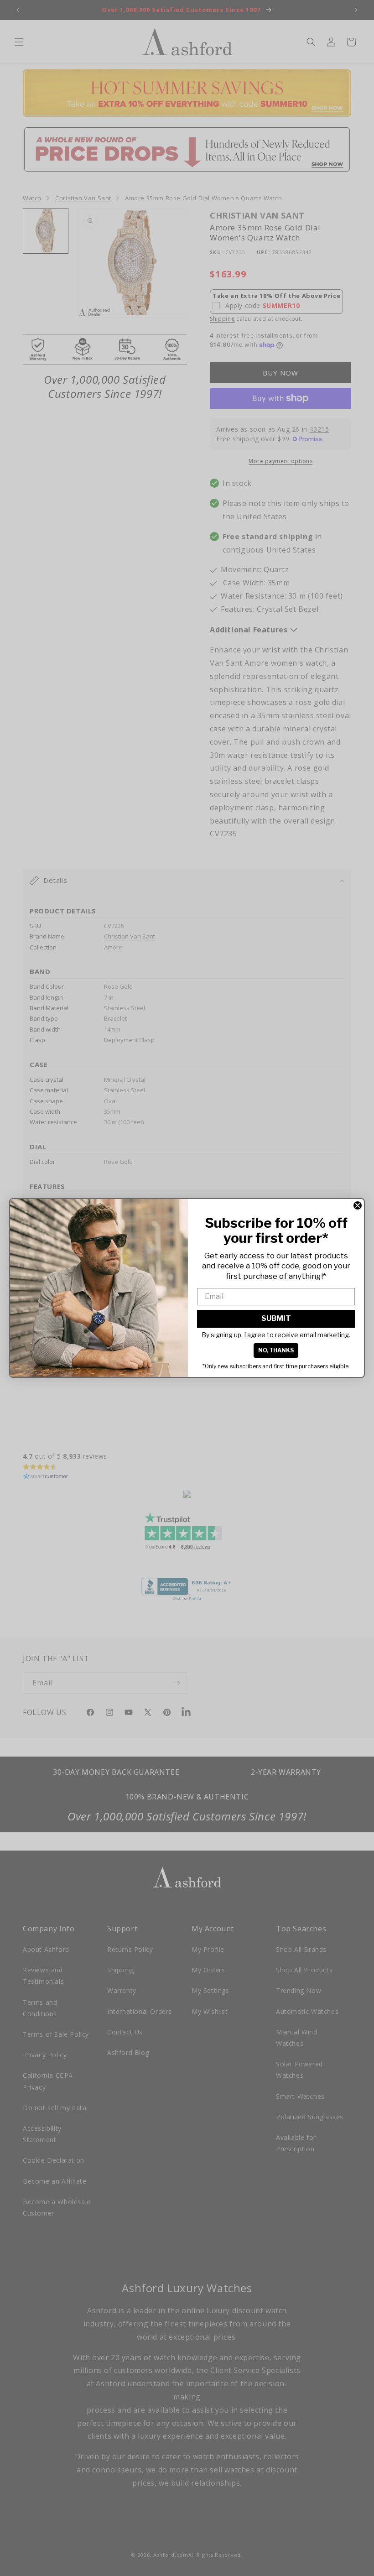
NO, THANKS (276, 1350)
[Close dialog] (358, 1205)
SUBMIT (276, 1318)
